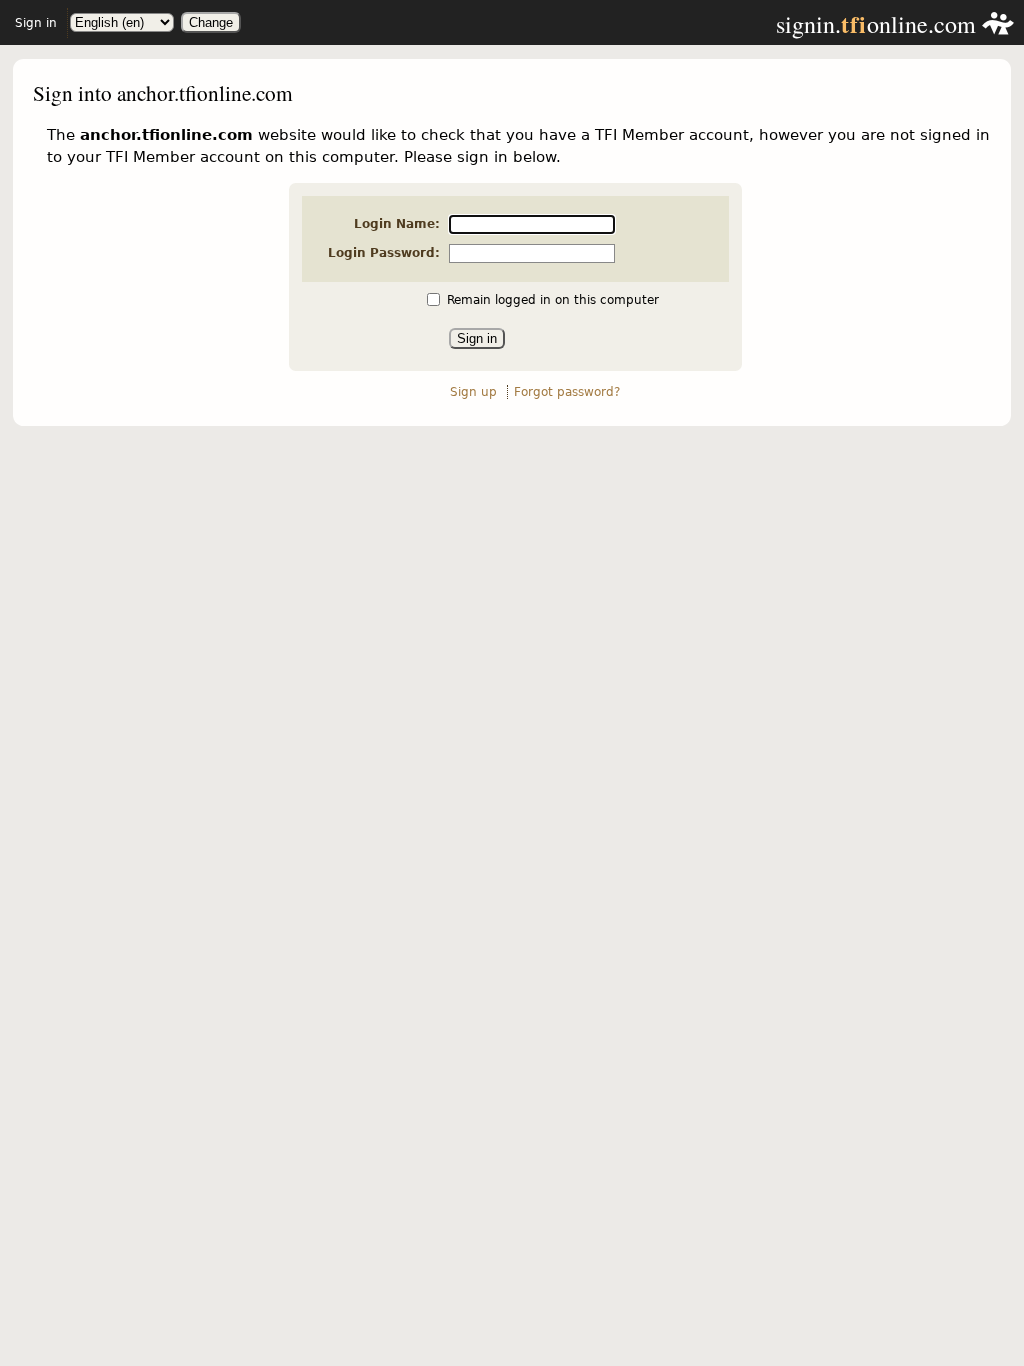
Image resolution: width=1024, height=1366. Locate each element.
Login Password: (384, 253)
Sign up (473, 392)
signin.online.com (879, 24)
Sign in (36, 23)
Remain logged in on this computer (553, 300)
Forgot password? (567, 392)
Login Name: (397, 224)
